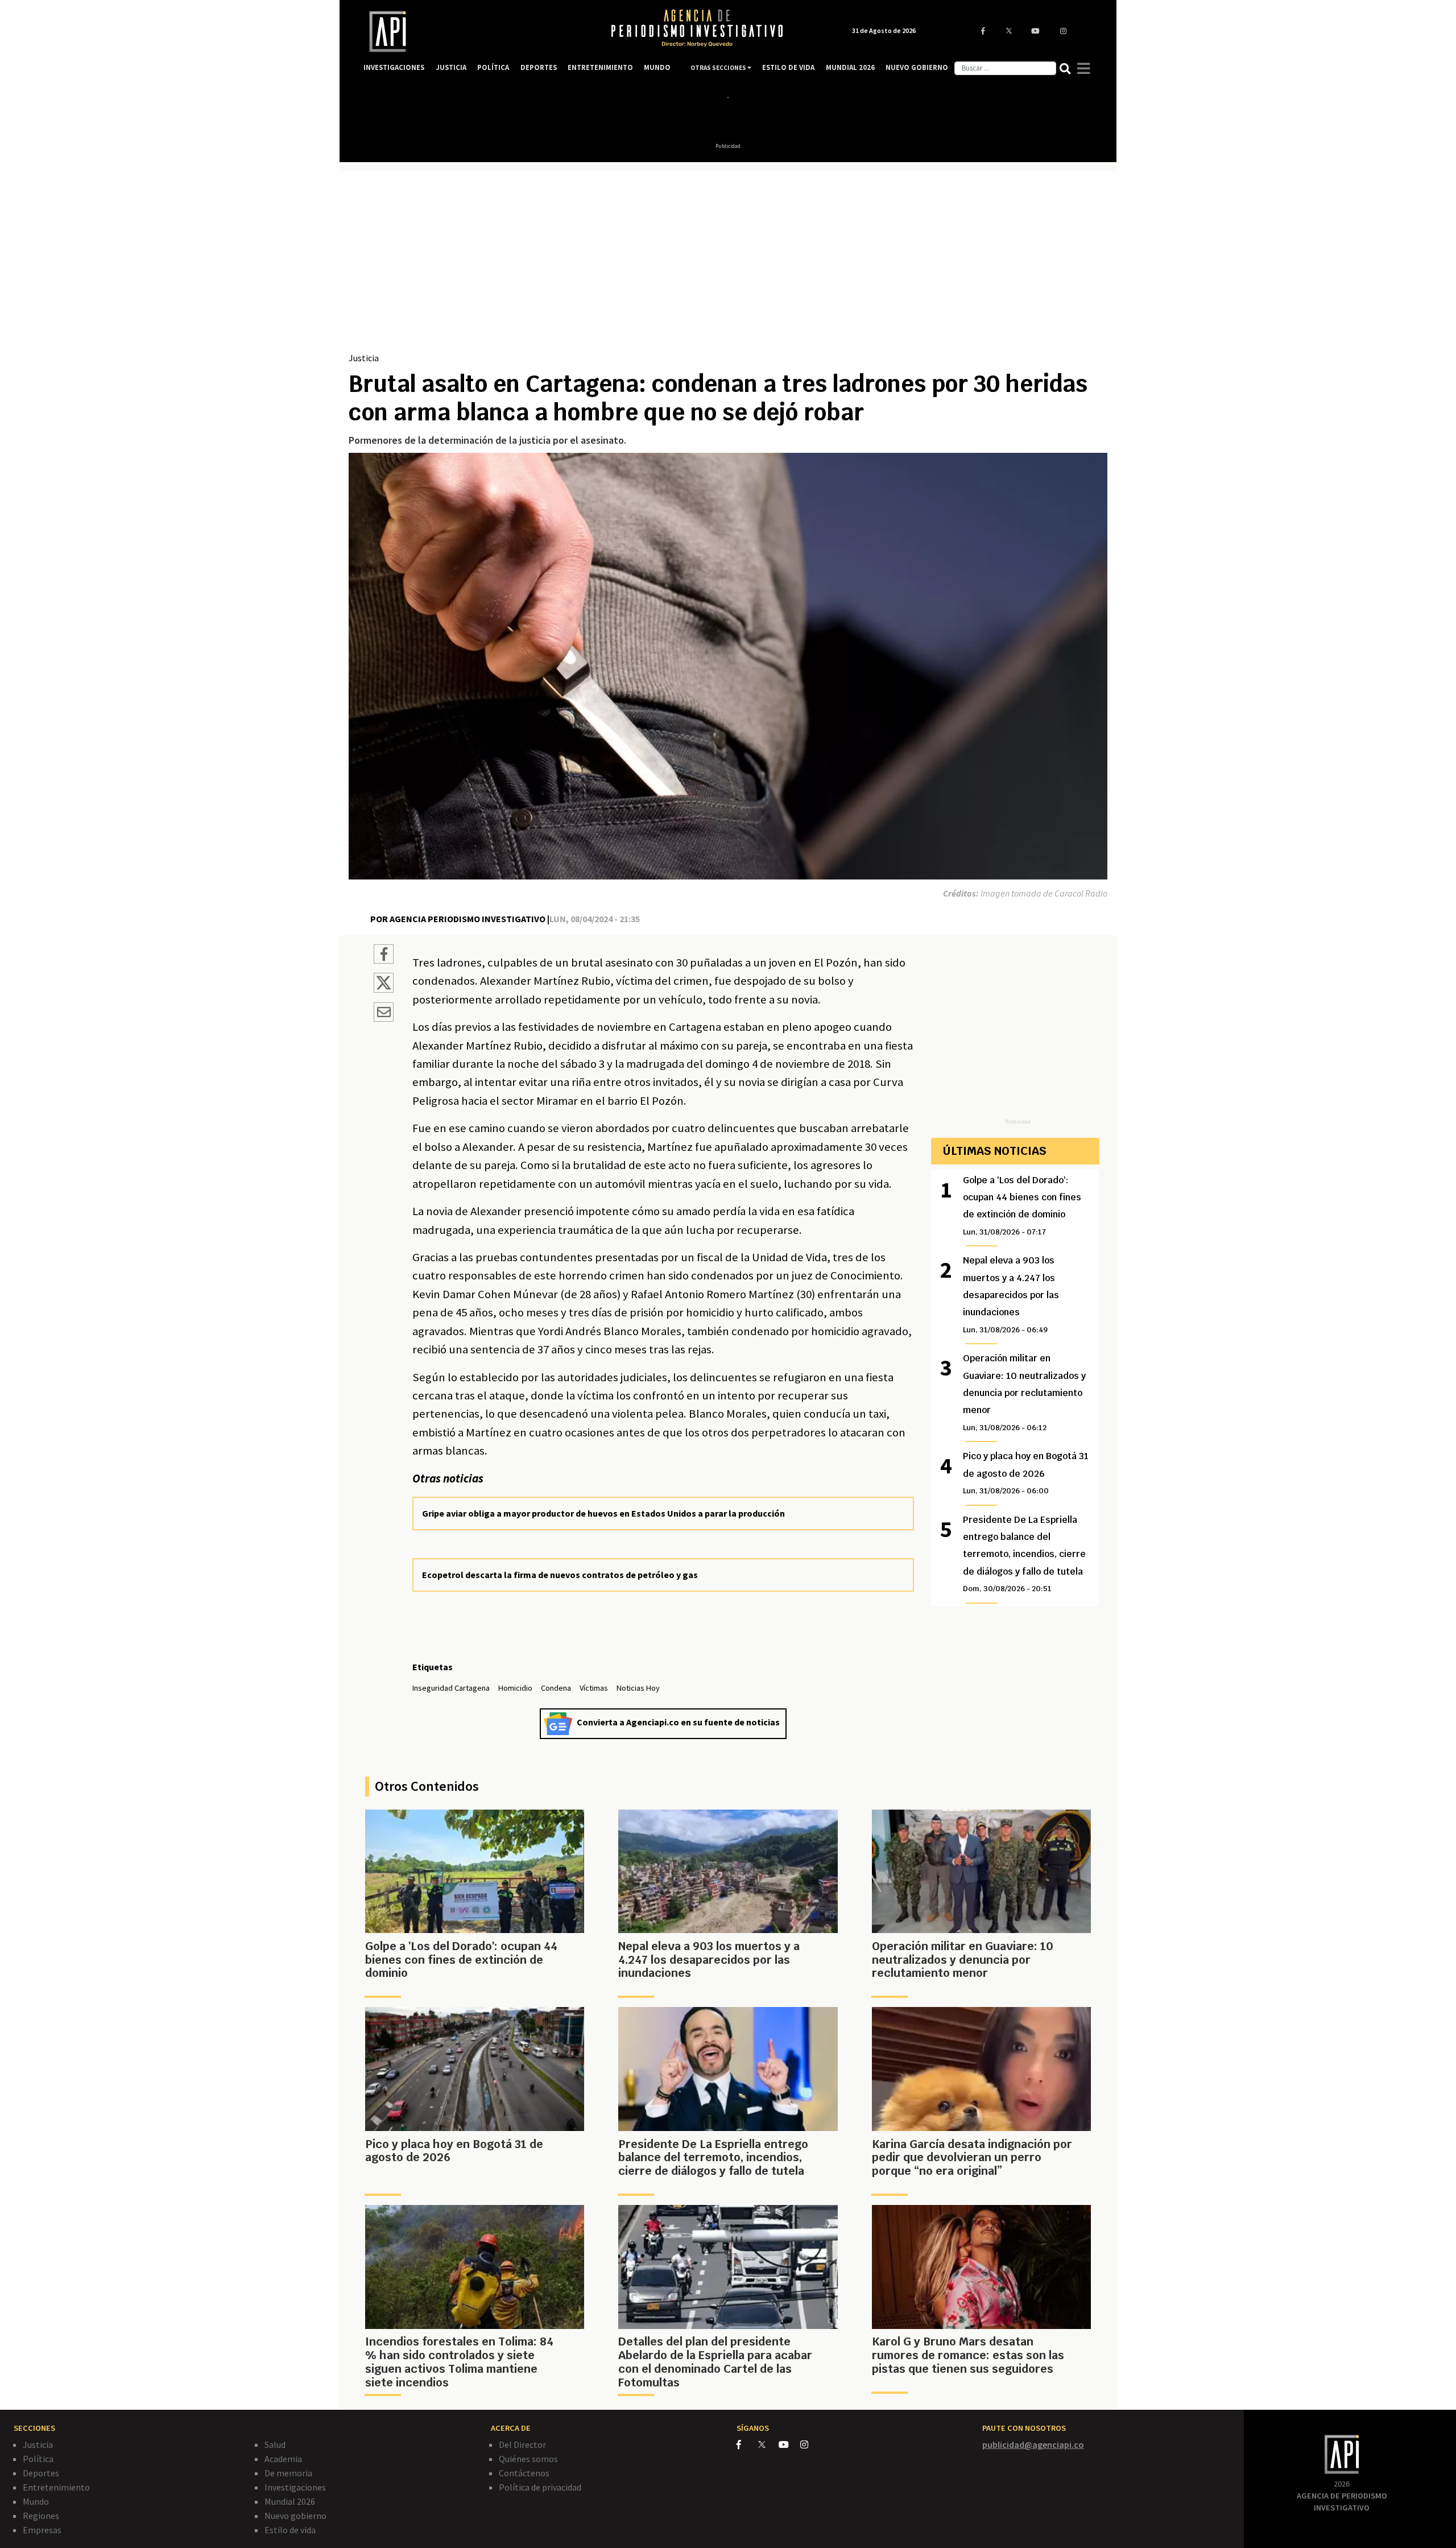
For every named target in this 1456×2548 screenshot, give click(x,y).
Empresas (42, 2530)
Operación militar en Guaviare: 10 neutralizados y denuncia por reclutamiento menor (1024, 1392)
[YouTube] (789, 2444)
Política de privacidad (540, 2487)
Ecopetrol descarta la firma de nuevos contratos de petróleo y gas (560, 1575)
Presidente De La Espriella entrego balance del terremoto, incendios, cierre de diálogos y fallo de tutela (1024, 1554)
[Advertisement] (728, 266)
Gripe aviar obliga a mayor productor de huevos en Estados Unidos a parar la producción (603, 1513)
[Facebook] (747, 2444)
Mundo (36, 2501)
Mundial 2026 (290, 2501)
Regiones (41, 2516)
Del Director (522, 2444)
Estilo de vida (290, 2530)
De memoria (288, 2473)
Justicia (364, 358)
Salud (275, 2444)
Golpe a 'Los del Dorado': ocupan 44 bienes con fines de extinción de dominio (1022, 1205)
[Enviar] (384, 1014)
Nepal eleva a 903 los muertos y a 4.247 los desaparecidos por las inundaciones (1011, 1294)
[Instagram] (810, 2444)
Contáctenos (524, 2473)
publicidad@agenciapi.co (1033, 2444)
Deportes (41, 2473)
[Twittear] (384, 989)
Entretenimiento (56, 2487)
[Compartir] (384, 956)
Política (38, 2459)
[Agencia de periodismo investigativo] (475, 32)
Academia (283, 2459)
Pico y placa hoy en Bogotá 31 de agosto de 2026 (1026, 1473)
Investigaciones (295, 2487)
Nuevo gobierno (295, 2516)
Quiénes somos (528, 2459)
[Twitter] (768, 2444)
